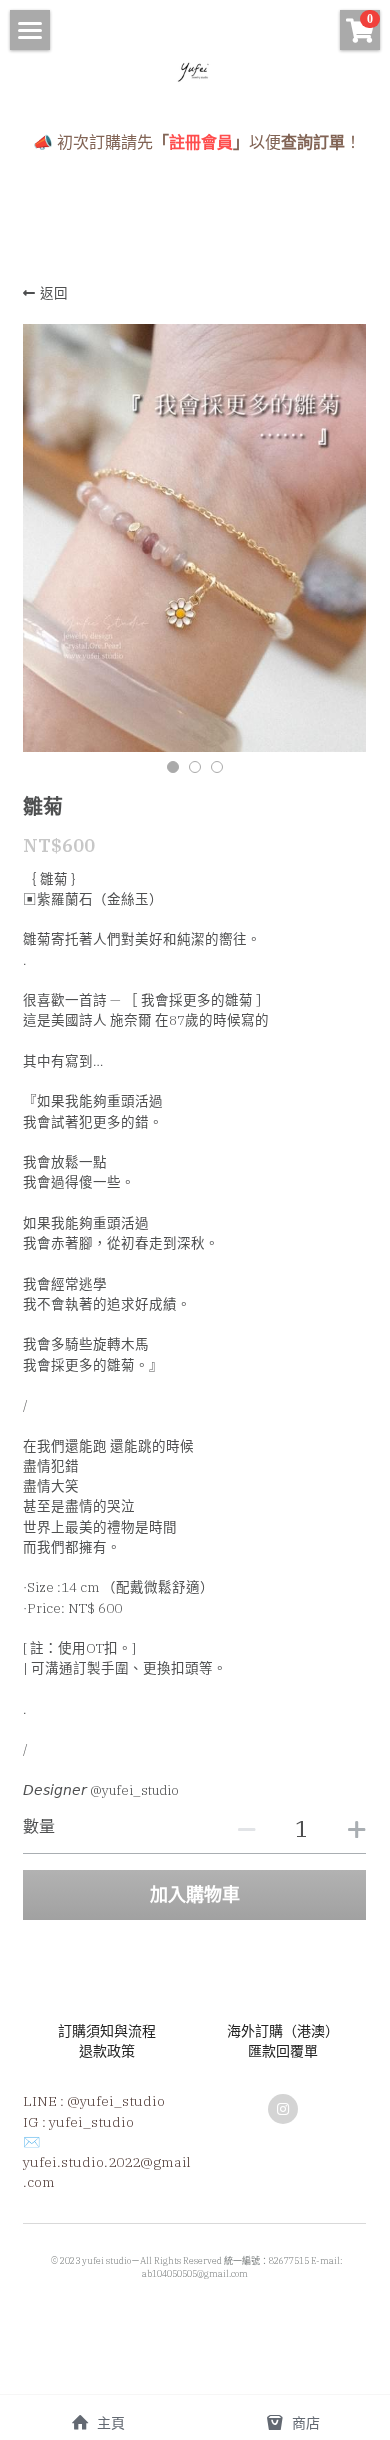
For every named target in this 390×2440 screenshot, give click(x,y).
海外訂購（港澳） (283, 2031)
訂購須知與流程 (107, 2031)
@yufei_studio (116, 2101)
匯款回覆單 (283, 2051)
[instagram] (283, 2109)
